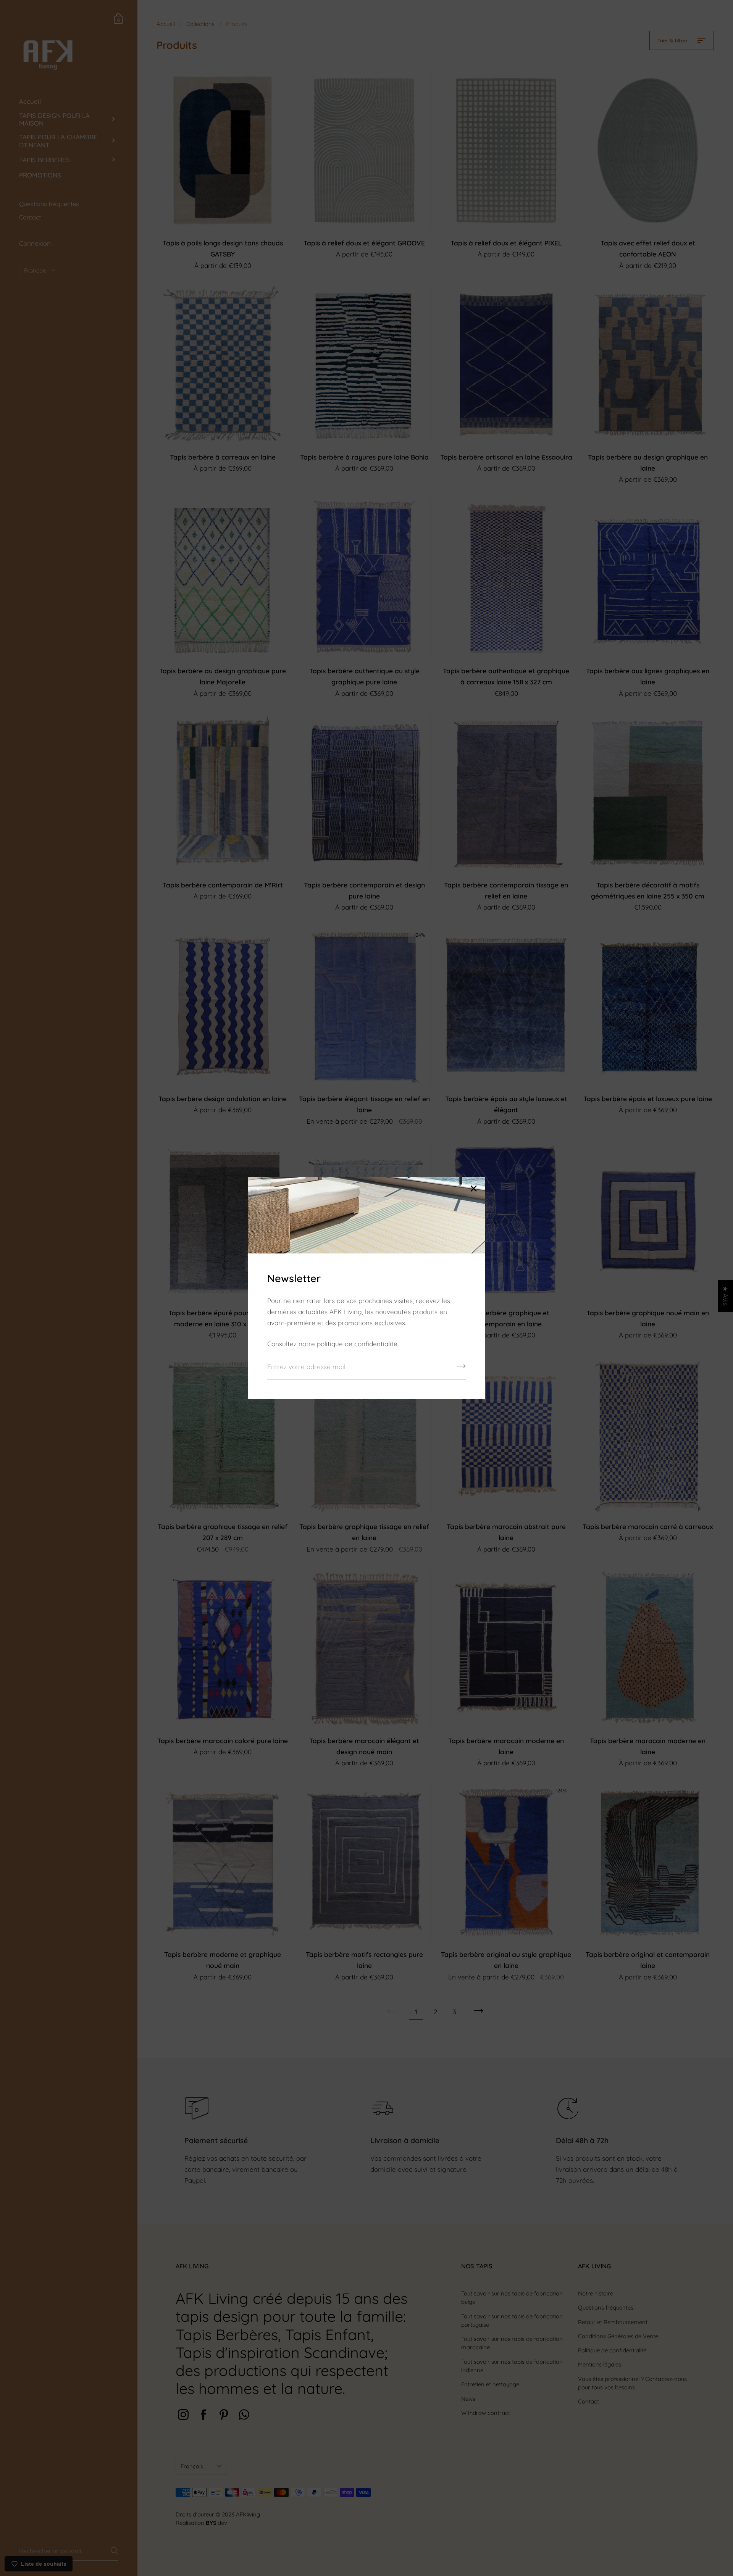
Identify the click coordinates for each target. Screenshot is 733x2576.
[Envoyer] (461, 1369)
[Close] (473, 1189)
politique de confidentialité (357, 1344)
